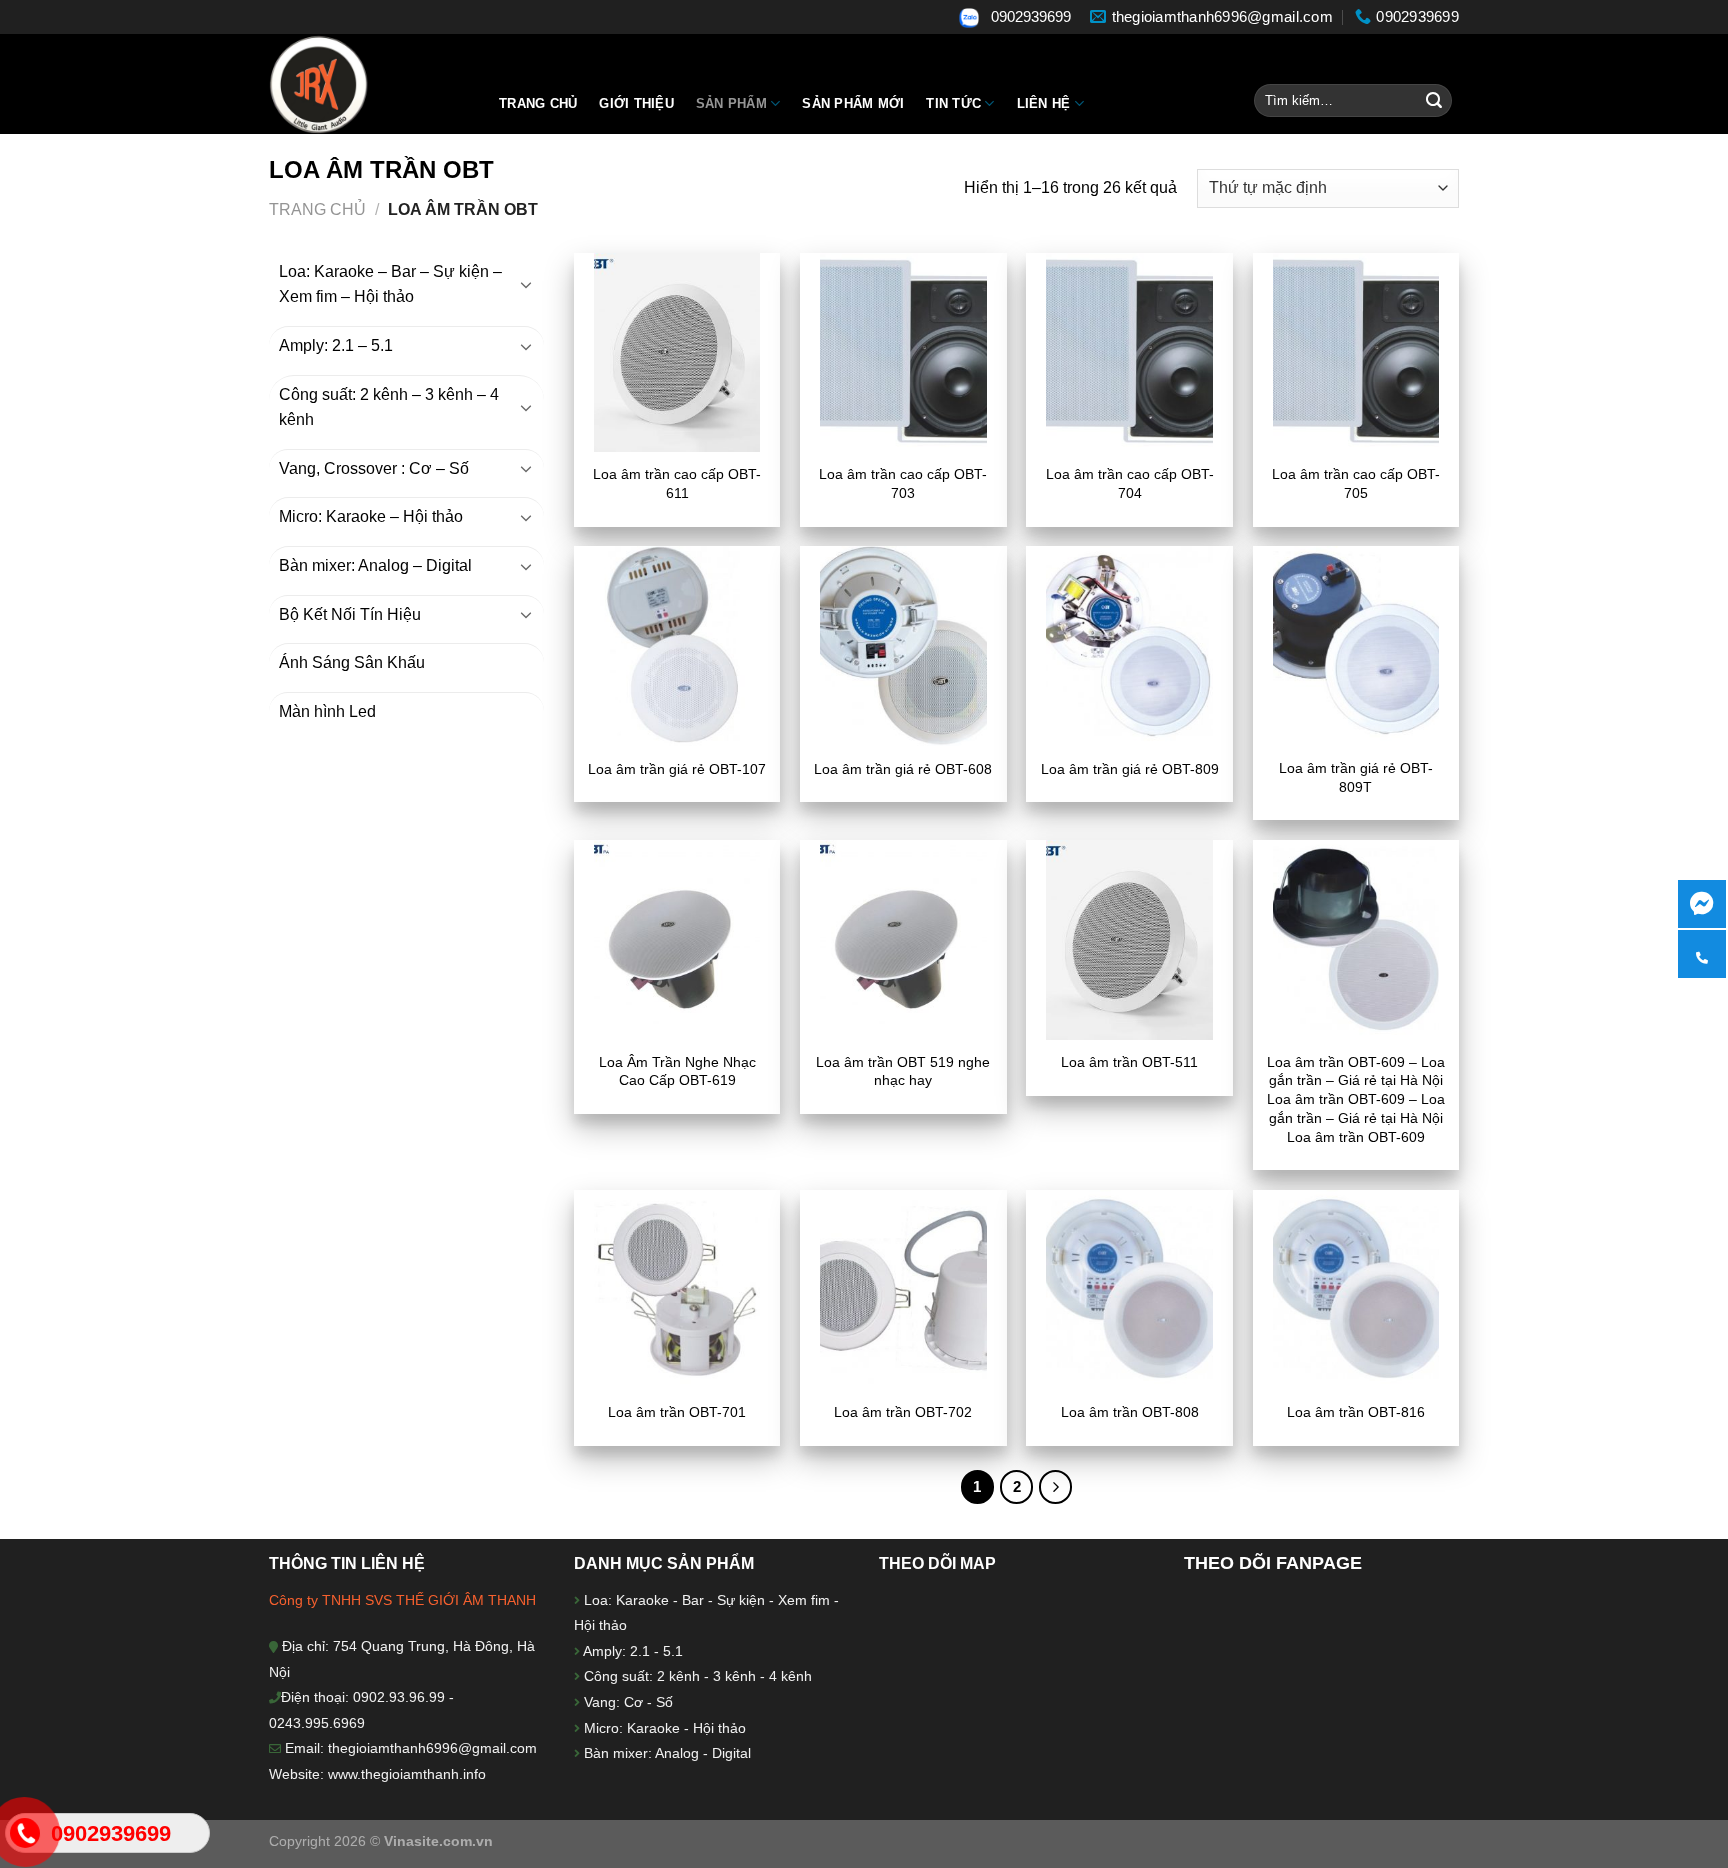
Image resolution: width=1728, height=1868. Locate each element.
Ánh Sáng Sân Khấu (352, 662)
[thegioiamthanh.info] (369, 84)
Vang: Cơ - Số (626, 1702)
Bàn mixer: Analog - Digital (667, 1753)
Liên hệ (1044, 103)
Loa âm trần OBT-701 (677, 1412)
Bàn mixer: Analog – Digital (375, 565)
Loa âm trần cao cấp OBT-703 (903, 483)
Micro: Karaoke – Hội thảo (371, 516)
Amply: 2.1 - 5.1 (633, 1651)
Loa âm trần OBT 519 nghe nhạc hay (903, 1071)
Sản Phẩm (731, 103)
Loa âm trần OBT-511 (1129, 1062)
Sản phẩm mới (853, 103)
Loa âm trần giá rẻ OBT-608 (903, 769)
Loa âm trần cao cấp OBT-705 (1356, 483)
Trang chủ (538, 103)
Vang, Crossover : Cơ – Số (374, 468)
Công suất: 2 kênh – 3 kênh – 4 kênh (389, 407)
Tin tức (953, 103)
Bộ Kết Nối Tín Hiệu (350, 614)
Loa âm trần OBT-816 (1356, 1412)
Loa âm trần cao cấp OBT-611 (677, 483)
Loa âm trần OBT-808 (1130, 1412)
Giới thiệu (636, 103)
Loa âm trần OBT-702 (903, 1412)
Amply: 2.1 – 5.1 (336, 345)
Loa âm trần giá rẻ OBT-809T (1356, 777)
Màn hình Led (327, 711)
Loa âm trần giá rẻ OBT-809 (1130, 769)
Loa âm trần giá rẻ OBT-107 (677, 769)
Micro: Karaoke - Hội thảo (663, 1728)
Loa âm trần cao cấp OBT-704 (1130, 483)
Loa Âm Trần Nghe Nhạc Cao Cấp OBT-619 (677, 1071)
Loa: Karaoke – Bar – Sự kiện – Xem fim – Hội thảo (390, 284)
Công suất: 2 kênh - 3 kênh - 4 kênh (696, 1676)
